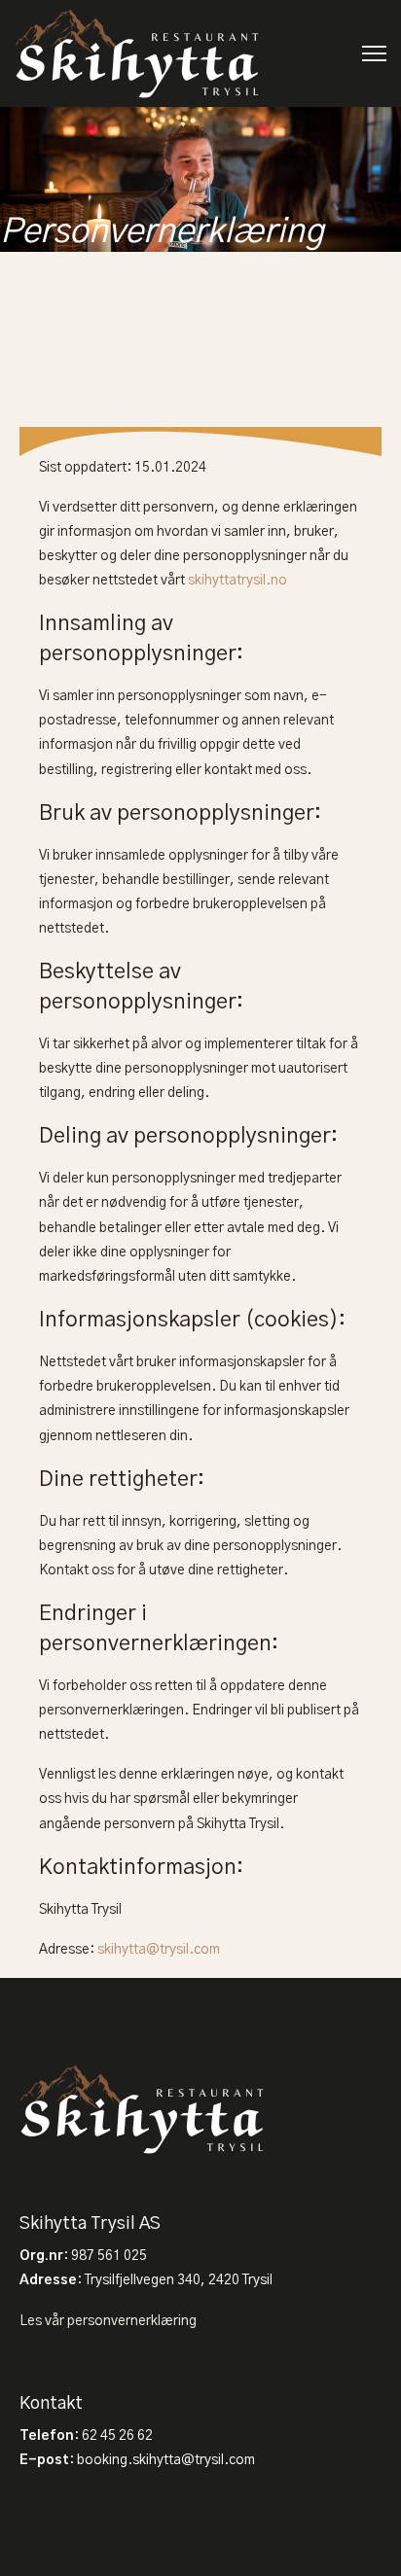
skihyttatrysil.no (237, 581)
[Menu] (374, 53)
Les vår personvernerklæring (108, 2321)
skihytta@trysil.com (159, 1950)
